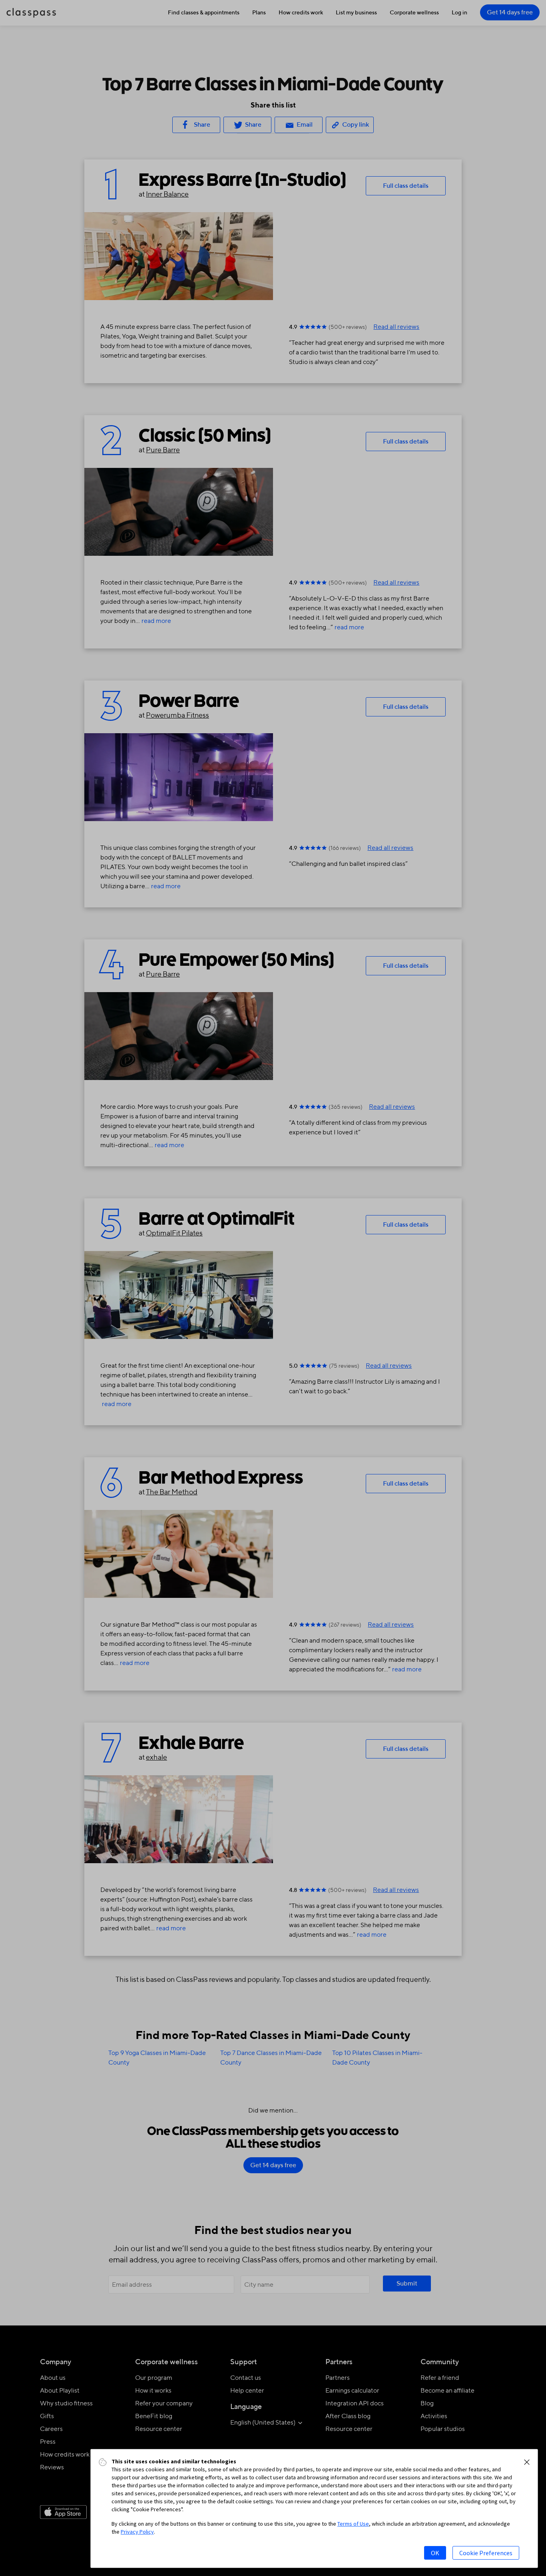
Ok (435, 2553)
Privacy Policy (137, 2532)
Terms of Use (353, 2524)
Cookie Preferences (486, 2553)
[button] (527, 2462)
